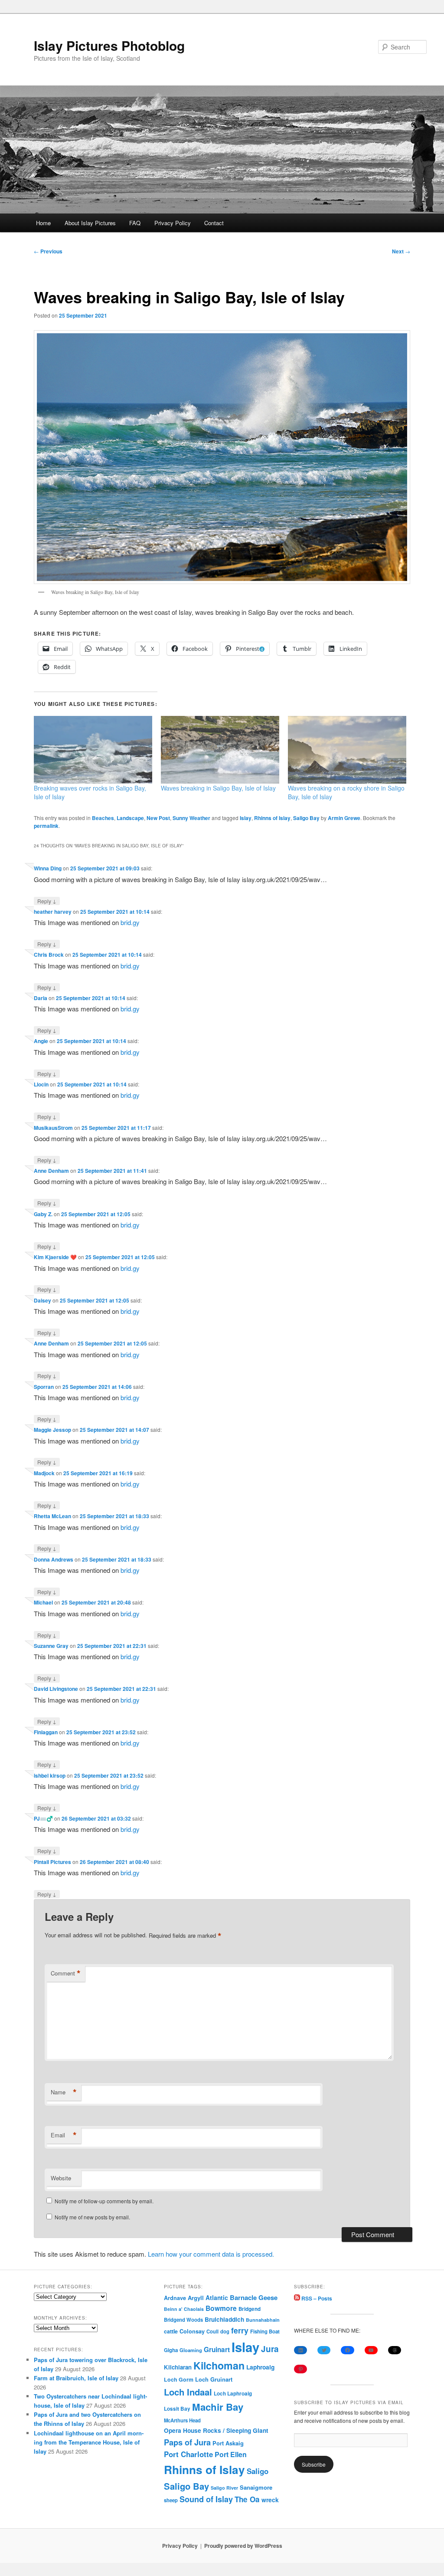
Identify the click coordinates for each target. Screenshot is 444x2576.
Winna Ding (48, 868)
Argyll (196, 2298)
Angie (41, 1041)
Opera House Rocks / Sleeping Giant (216, 2430)
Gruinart (217, 2350)
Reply (47, 901)
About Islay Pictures (90, 223)
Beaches (103, 818)
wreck (270, 2500)
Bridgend (250, 2309)
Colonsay (192, 2331)
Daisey (42, 1300)
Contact (214, 223)
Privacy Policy (173, 223)
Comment (66, 1973)
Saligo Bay (306, 818)
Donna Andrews (54, 1559)
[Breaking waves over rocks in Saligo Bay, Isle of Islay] (93, 750)
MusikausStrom (53, 1128)
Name (64, 2092)
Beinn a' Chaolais (184, 2309)
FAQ (135, 223)
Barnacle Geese (254, 2297)
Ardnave (175, 2298)
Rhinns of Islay (272, 818)
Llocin (41, 1084)
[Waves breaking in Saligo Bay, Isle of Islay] (220, 750)
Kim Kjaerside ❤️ (55, 1257)
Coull (212, 2331)
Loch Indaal (188, 2392)
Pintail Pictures (52, 1862)
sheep (171, 2500)
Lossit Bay (177, 2409)
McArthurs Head (182, 2420)
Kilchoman (219, 2365)
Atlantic (217, 2297)
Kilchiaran (178, 2367)
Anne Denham (51, 1171)
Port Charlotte (188, 2454)
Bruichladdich (224, 2319)
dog (225, 2331)
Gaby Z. (43, 1214)
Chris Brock (49, 955)
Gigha (171, 2350)
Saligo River (224, 2488)
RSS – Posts (316, 2298)
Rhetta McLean (52, 1516)
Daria (41, 998)
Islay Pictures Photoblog (109, 45)
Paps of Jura (187, 2442)
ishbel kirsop (50, 1775)
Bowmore (221, 2308)
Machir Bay (218, 2407)
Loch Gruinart (214, 2379)
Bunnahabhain (263, 2320)
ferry (240, 2330)
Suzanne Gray (51, 1646)
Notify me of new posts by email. (92, 2217)
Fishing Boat (265, 2332)
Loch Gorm (179, 2379)
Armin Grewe (344, 818)
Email (64, 2135)
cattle (171, 2331)
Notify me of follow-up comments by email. (104, 2201)
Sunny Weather (191, 818)
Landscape (130, 818)
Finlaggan (46, 1732)
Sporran (44, 1387)
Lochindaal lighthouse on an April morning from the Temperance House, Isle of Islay (89, 2442)
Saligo (258, 2471)
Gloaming (191, 2350)
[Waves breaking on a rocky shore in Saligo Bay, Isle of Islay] (347, 750)
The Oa (247, 2499)
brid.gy (130, 922)
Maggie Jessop (52, 1430)
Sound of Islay (206, 2499)
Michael (43, 1602)
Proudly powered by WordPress (243, 2546)
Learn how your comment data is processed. (211, 2254)
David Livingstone (56, 1689)
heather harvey (53, 912)
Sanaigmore (256, 2487)
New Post (158, 818)
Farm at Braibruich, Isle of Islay (76, 2378)
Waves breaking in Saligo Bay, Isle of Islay (218, 788)
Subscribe (314, 2464)
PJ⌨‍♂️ (43, 1818)
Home (43, 223)
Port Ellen (231, 2454)
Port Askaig (228, 2443)
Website (61, 2178)
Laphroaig (260, 2367)
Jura (270, 2349)
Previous (48, 251)
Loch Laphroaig (233, 2394)
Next (401, 251)
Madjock (44, 1473)
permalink (46, 826)
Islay (246, 818)
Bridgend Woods (183, 2320)
